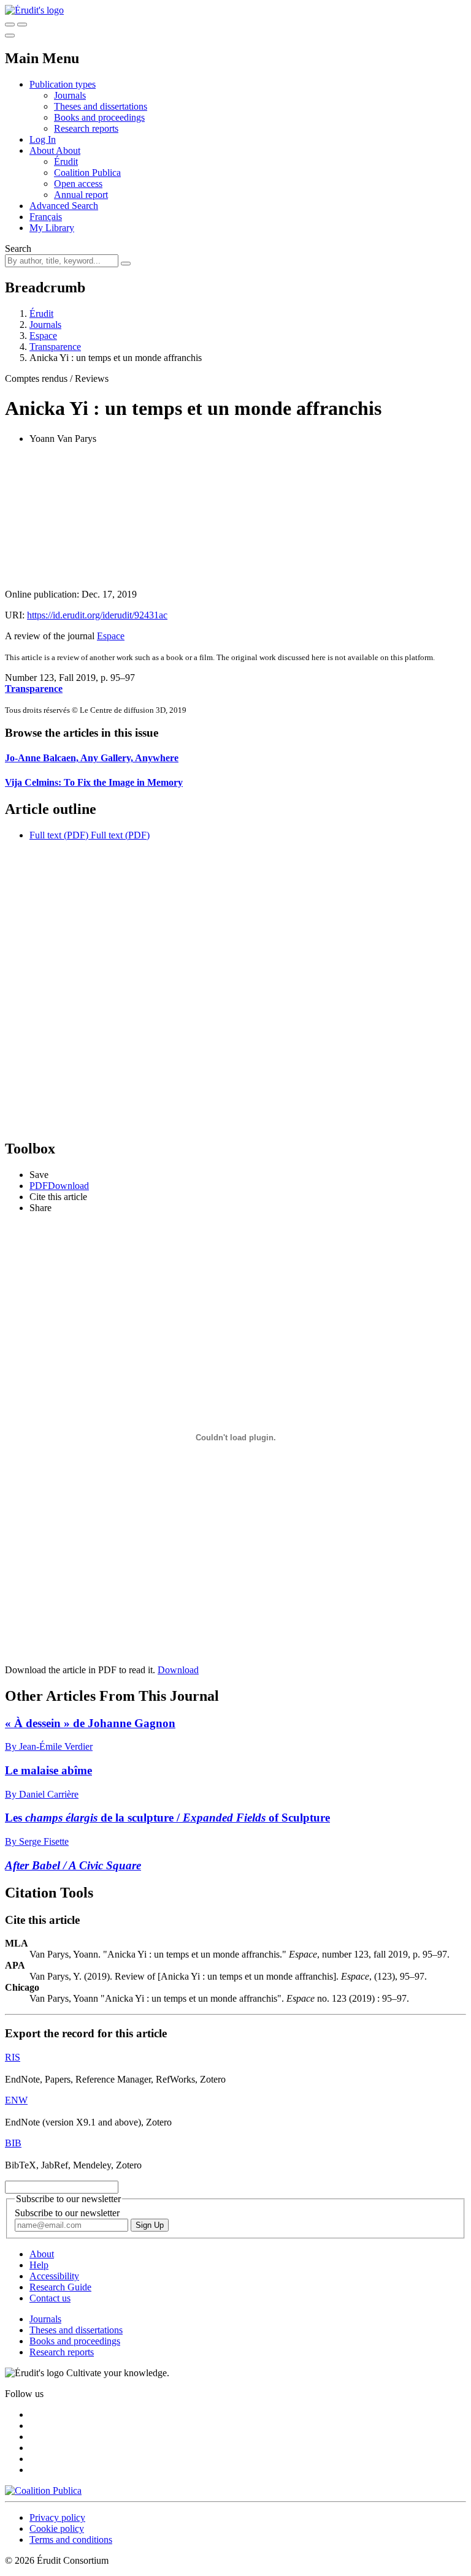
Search (18, 249)
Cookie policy (57, 2529)
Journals (70, 95)
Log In (43, 139)
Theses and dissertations (101, 106)
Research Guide (60, 2287)
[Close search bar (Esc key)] (22, 25)
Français (46, 217)
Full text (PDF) (59, 835)
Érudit (66, 161)
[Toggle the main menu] (10, 36)
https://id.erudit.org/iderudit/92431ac (97, 615)
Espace (43, 336)
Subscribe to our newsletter (67, 2213)
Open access (78, 184)
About (68, 150)
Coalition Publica (87, 173)
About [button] (43, 150)
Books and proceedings (99, 117)
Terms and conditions (71, 2540)
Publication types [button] (63, 84)
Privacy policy (57, 2517)
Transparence (55, 347)
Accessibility (54, 2276)
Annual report (81, 195)
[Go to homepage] (34, 10)
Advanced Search (64, 206)
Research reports (86, 128)
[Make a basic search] (10, 25)
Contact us (50, 2298)
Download (178, 1670)
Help (39, 2265)
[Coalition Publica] (43, 2491)
